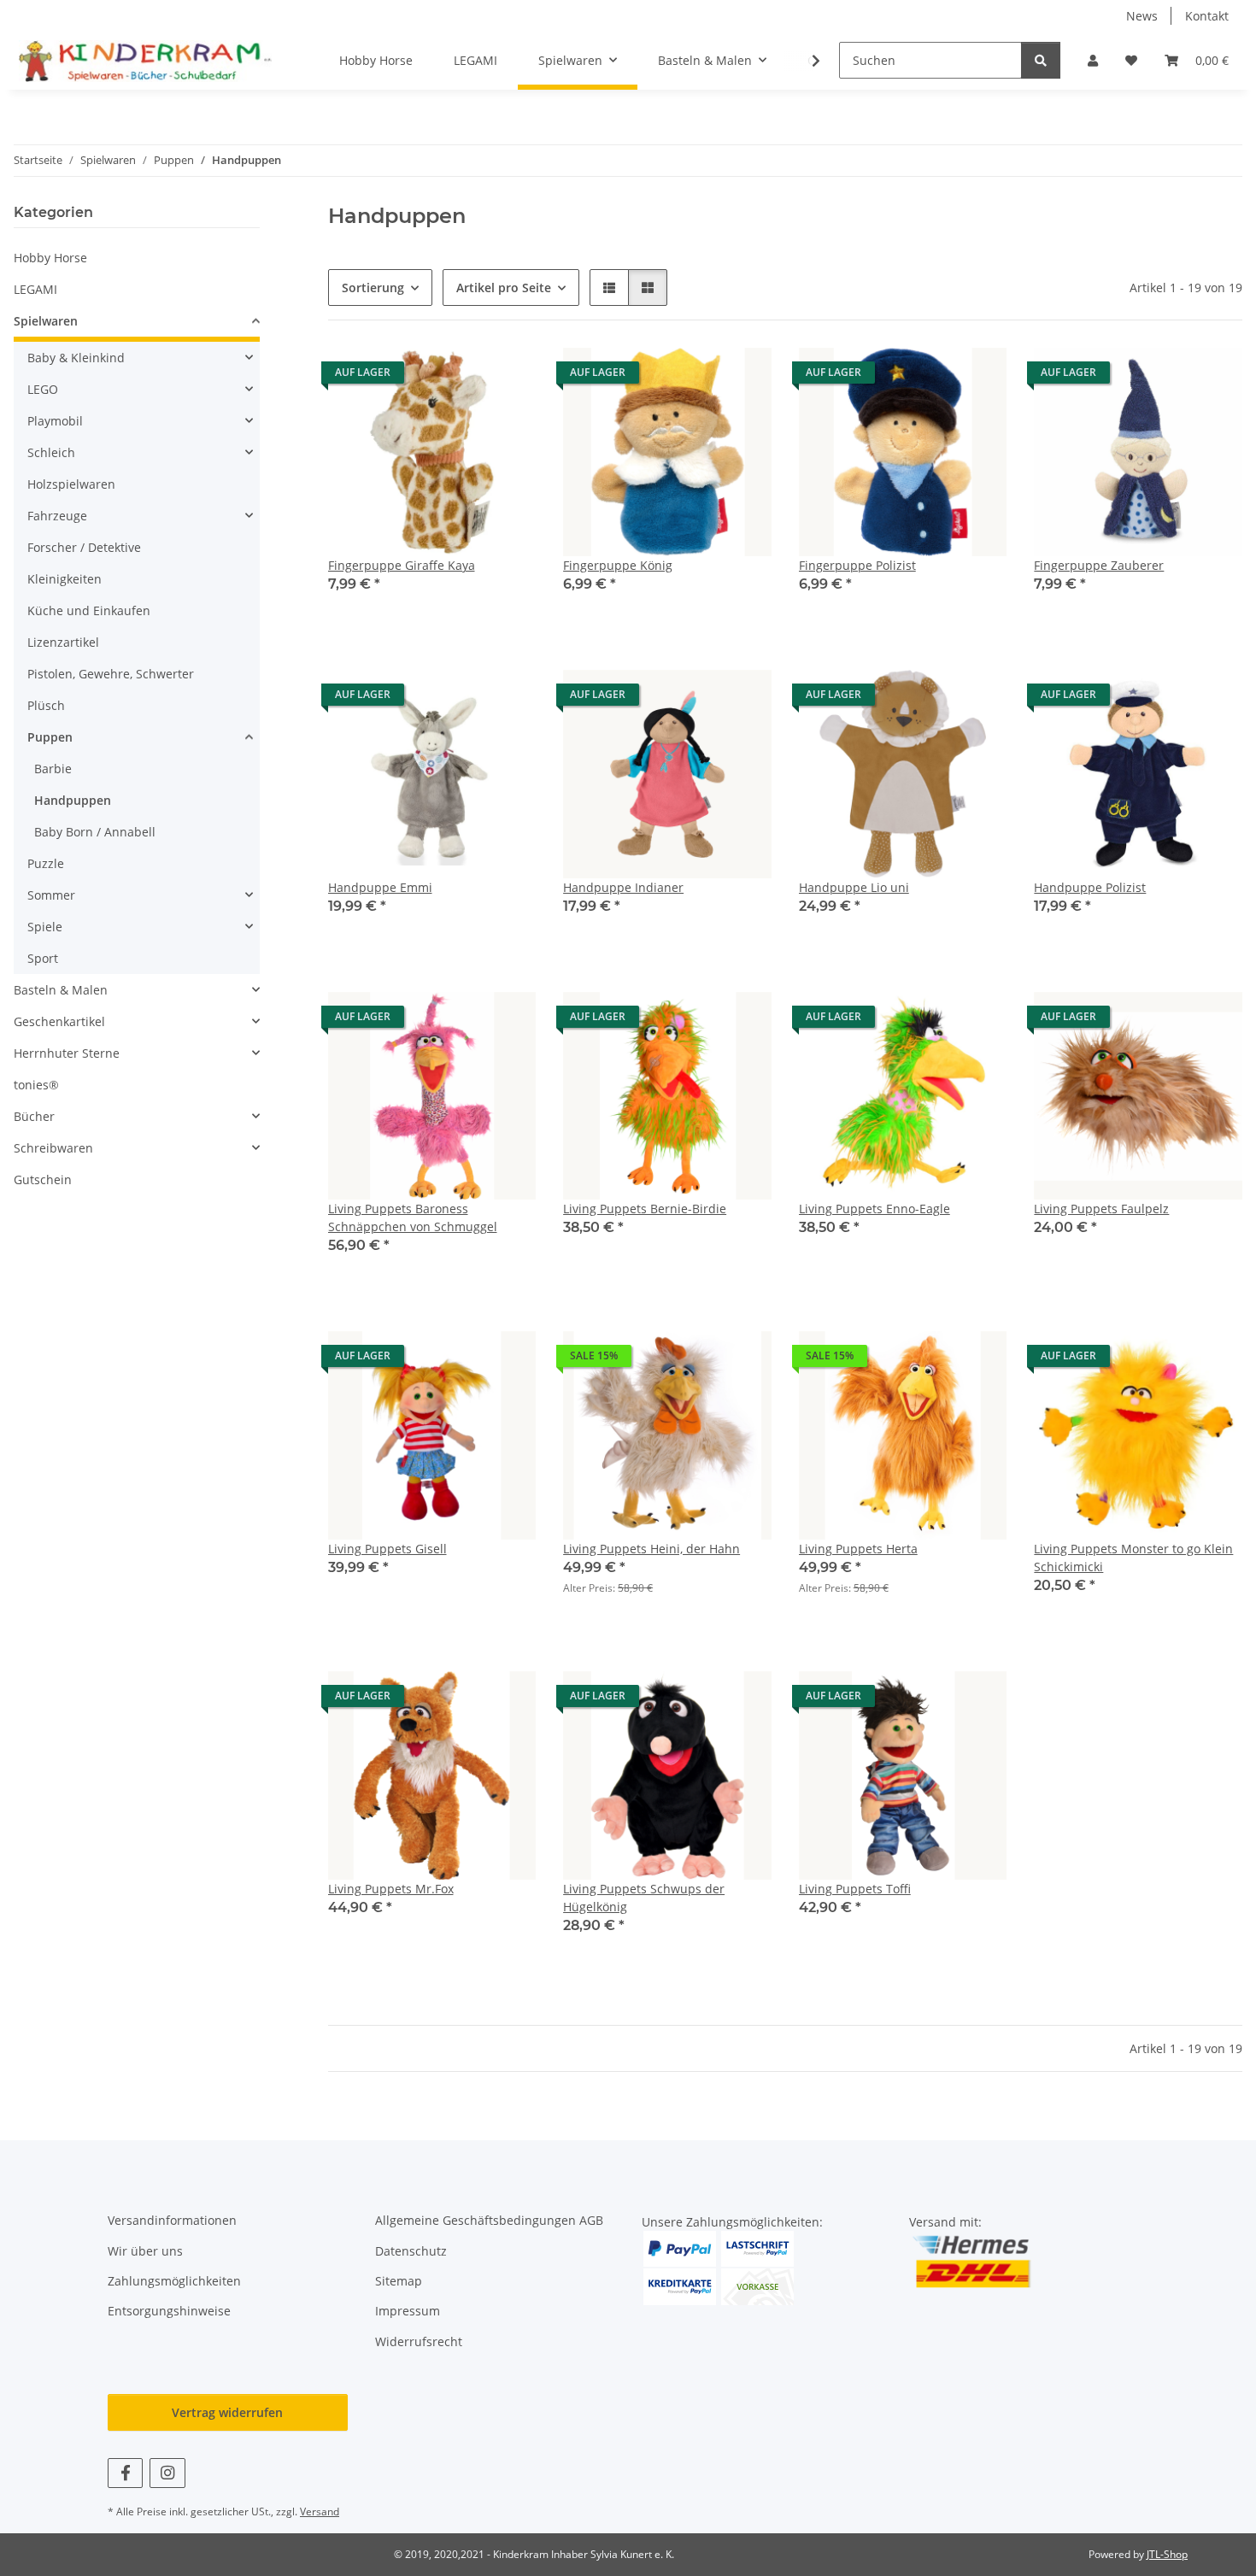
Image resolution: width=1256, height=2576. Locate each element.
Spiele (45, 927)
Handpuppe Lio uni (854, 887)
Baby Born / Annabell (95, 832)
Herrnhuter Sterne (67, 1053)
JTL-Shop (1167, 2554)
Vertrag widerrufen (227, 2412)
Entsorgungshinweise (169, 2311)
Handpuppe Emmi (380, 887)
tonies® (36, 1085)
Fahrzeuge (57, 516)
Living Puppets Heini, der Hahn (651, 1549)
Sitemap (399, 2281)
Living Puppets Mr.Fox (391, 1889)
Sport (43, 958)
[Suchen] (1041, 60)
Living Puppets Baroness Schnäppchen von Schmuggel (413, 1218)
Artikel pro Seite (504, 288)
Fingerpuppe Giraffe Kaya (402, 565)
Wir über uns (145, 2251)
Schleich (51, 452)
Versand (320, 2511)
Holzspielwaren (71, 484)
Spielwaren (46, 321)
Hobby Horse (50, 258)
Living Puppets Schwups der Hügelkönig (644, 1898)
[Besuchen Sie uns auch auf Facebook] (125, 2473)
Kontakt (1207, 16)
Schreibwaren (53, 1148)
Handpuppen (73, 800)
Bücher (34, 1116)
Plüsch (46, 705)
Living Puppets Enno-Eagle (875, 1209)
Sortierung (373, 288)
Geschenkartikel (59, 1021)
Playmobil (55, 421)
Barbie (53, 769)
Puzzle (46, 863)
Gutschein (43, 1179)
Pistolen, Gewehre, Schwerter (111, 674)
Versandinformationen (172, 2220)
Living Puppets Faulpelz (1101, 1209)
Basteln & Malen (61, 990)
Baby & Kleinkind (76, 358)
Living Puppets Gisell (387, 1549)
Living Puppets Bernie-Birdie (645, 1209)
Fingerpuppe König (618, 565)
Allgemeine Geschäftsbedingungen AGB (489, 2220)
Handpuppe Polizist (1090, 887)
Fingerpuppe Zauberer (1099, 565)
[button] (1093, 60)
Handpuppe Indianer (623, 887)
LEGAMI (35, 289)
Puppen (50, 737)
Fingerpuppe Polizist (857, 565)
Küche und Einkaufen (89, 610)
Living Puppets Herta (858, 1549)
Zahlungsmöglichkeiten (174, 2281)
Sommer (51, 895)
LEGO (43, 389)
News (1142, 16)
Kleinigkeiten (65, 579)
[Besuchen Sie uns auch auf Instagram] (167, 2473)
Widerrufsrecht (419, 2341)
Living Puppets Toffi (855, 1889)
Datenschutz (411, 2251)
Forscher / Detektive (84, 547)
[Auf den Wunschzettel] (507, 377)
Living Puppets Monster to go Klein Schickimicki (1133, 1558)
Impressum (408, 2311)
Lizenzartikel (63, 642)
